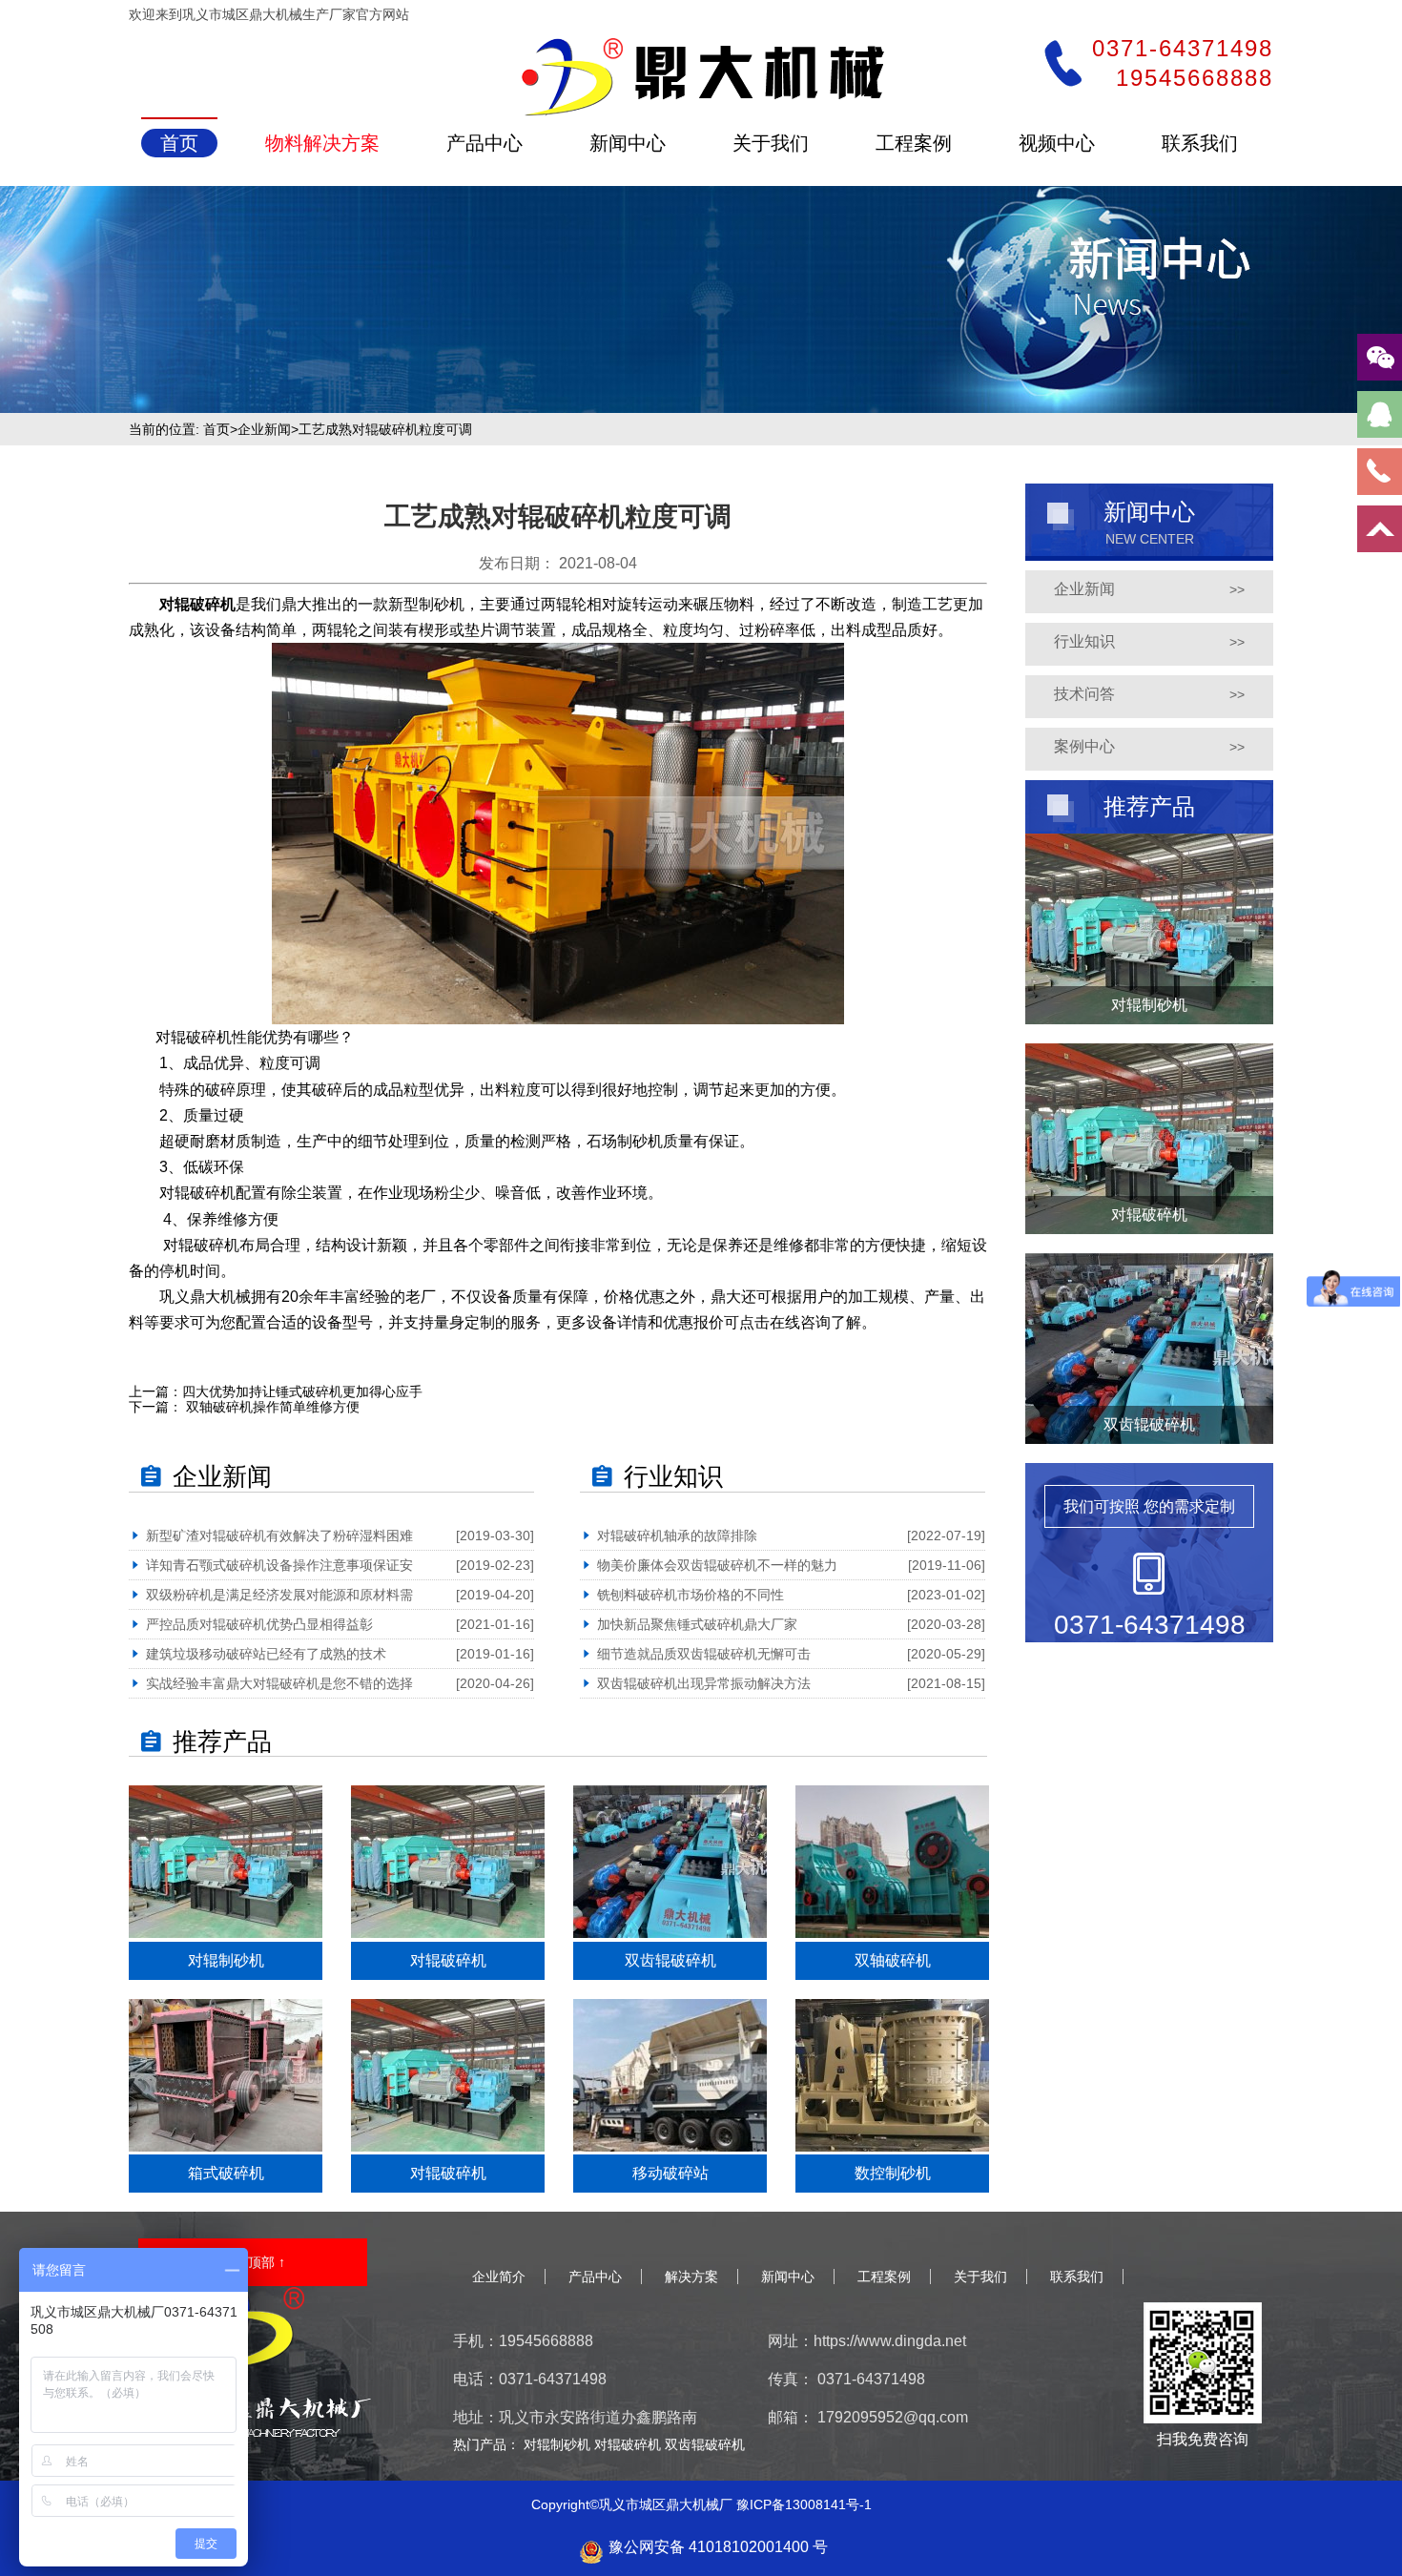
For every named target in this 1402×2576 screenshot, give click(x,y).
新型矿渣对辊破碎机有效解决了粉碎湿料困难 (279, 1535)
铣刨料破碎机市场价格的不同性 (691, 1595)
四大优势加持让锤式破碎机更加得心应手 (302, 1391)
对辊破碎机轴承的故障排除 (677, 1535)
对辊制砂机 (559, 2444)
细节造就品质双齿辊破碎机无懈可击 (704, 1654)
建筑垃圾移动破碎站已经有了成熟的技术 (266, 1654)
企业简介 (499, 2277)
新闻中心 (788, 2277)
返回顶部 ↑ (253, 2262)
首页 (216, 429)
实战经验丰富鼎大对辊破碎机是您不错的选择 (279, 1683)
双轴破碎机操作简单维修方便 (271, 1407)
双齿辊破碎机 (705, 2444)
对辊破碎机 (197, 604)
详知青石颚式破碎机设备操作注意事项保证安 (279, 1565)
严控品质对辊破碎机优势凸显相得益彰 (259, 1624)
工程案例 (884, 2277)
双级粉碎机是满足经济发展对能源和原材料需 (279, 1595)
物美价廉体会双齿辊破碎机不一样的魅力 (717, 1565)
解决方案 (691, 2277)
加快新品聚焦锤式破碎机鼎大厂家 (704, 1624)
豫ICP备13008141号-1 (804, 2504)
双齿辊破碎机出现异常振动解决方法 (704, 1683)
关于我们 (980, 2277)
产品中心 (595, 2277)
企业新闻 (264, 429)
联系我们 (1077, 2277)
